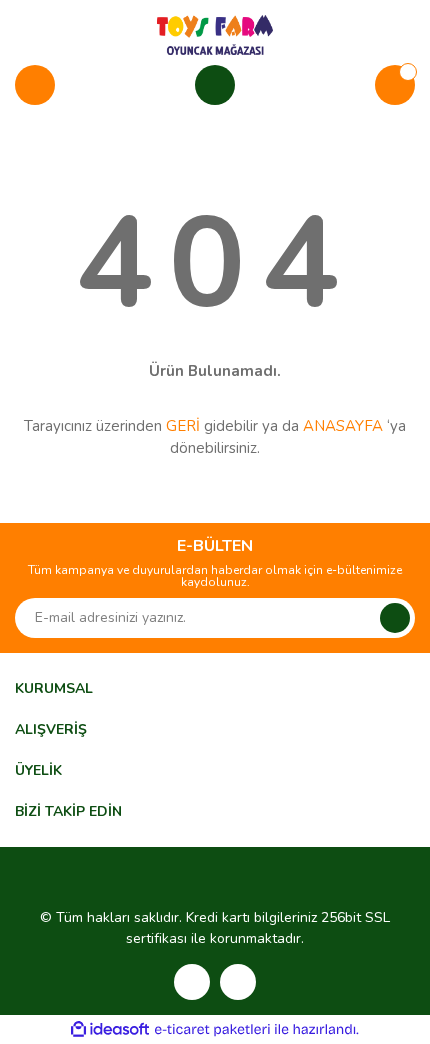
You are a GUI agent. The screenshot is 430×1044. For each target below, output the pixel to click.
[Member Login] (215, 85)
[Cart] (395, 85)
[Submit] (395, 618)
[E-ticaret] (212, 1029)
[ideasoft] (110, 1029)
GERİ (183, 426)
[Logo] (215, 34)
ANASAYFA (343, 426)
